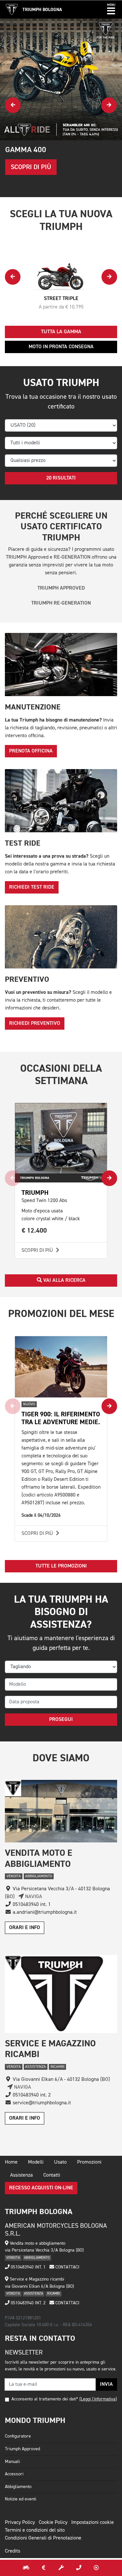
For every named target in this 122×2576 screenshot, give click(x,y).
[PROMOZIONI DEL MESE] (44, 2568)
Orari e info (25, 1928)
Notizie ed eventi (20, 2499)
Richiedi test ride (32, 887)
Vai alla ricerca (64, 1281)
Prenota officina (31, 751)
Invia (106, 2384)
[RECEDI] (96, 2568)
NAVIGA (33, 1897)
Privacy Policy (20, 2523)
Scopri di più (38, 1251)
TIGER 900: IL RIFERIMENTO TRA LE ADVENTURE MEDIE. (61, 1418)
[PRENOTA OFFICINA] (61, 2568)
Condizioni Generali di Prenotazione (43, 2538)
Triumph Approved (22, 2449)
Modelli (36, 2162)
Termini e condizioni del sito (35, 2530)
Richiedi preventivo (35, 1023)
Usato (60, 2162)
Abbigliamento (18, 2487)
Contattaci (67, 2267)
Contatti (52, 2175)
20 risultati (61, 478)
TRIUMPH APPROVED (61, 588)
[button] (111, 9)
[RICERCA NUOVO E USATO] (26, 2568)
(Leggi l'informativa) (98, 2399)
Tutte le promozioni (61, 1566)
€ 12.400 (34, 1231)
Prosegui (61, 1720)
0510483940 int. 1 (27, 2267)
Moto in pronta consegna (61, 347)
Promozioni (89, 2162)
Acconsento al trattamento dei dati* (45, 2399)
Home (11, 2162)
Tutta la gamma (61, 332)
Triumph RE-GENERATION (61, 603)
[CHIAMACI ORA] (79, 2568)
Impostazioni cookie (93, 2523)
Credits (13, 2551)
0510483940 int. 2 (27, 2303)
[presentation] (13, 105)
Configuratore (18, 2436)
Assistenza (21, 2175)
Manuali (12, 2462)
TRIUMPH (35, 1193)
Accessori (14, 2474)
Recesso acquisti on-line (41, 2188)
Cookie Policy (53, 2523)
